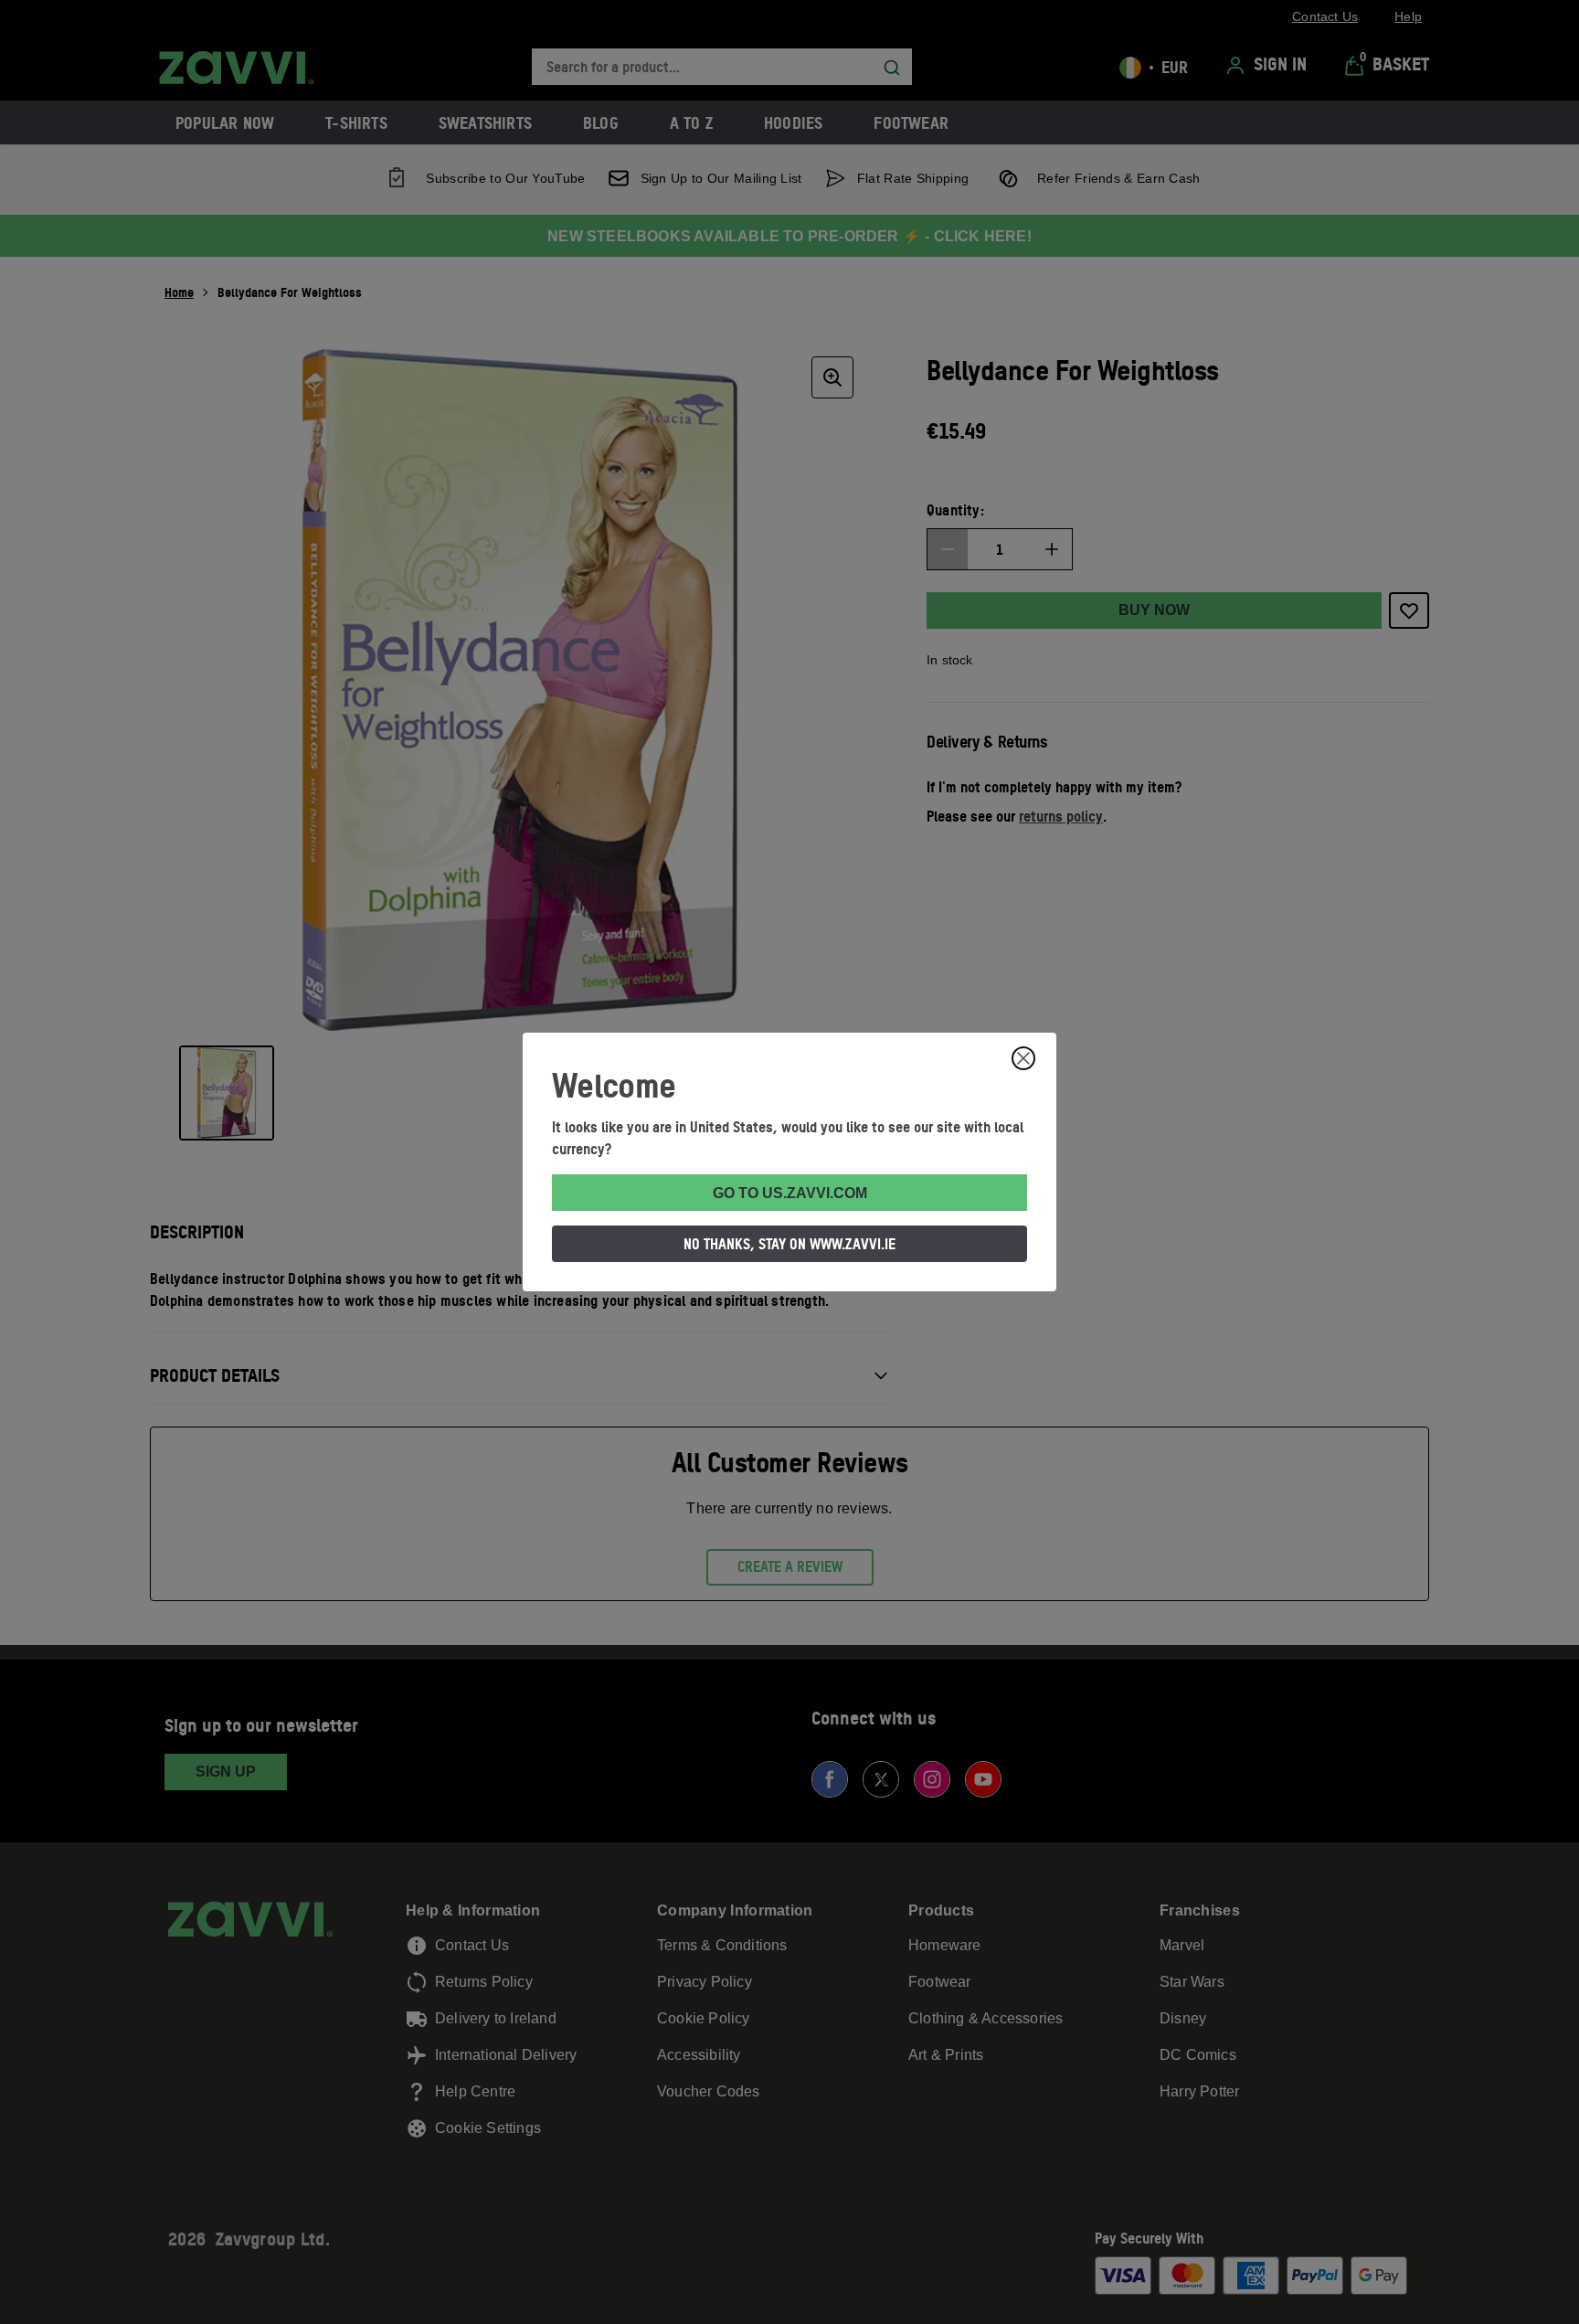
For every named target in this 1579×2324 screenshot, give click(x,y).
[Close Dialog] (1023, 1058)
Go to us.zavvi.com (790, 1193)
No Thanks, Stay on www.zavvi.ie (789, 1244)
